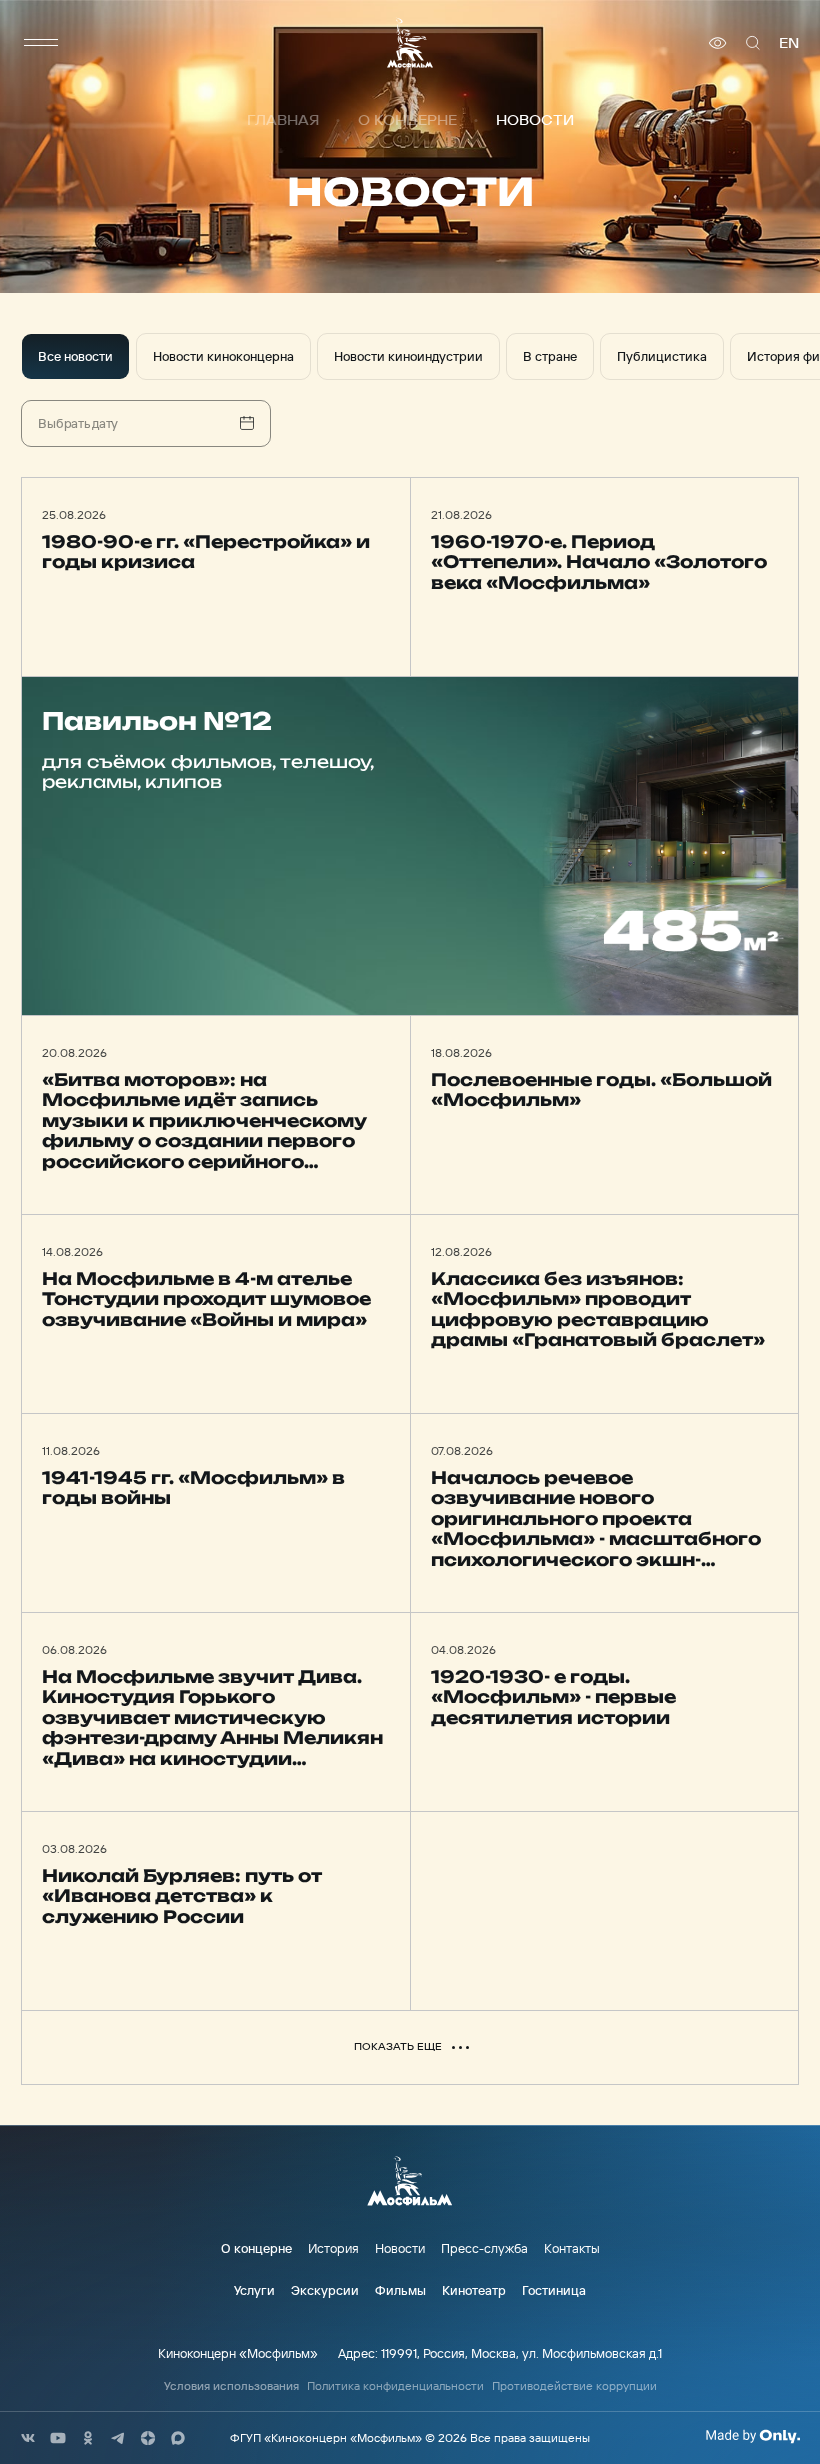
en (789, 43)
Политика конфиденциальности (395, 2386)
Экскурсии (325, 2290)
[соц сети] (28, 2438)
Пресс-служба (484, 2248)
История (333, 2248)
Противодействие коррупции (574, 2386)
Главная (283, 120)
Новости (400, 2248)
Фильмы (400, 2290)
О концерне (407, 120)
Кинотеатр (474, 2290)
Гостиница (554, 2290)
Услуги (254, 2290)
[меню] (41, 43)
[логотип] (410, 42)
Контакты (572, 2248)
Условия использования (231, 2386)
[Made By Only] (752, 2436)
